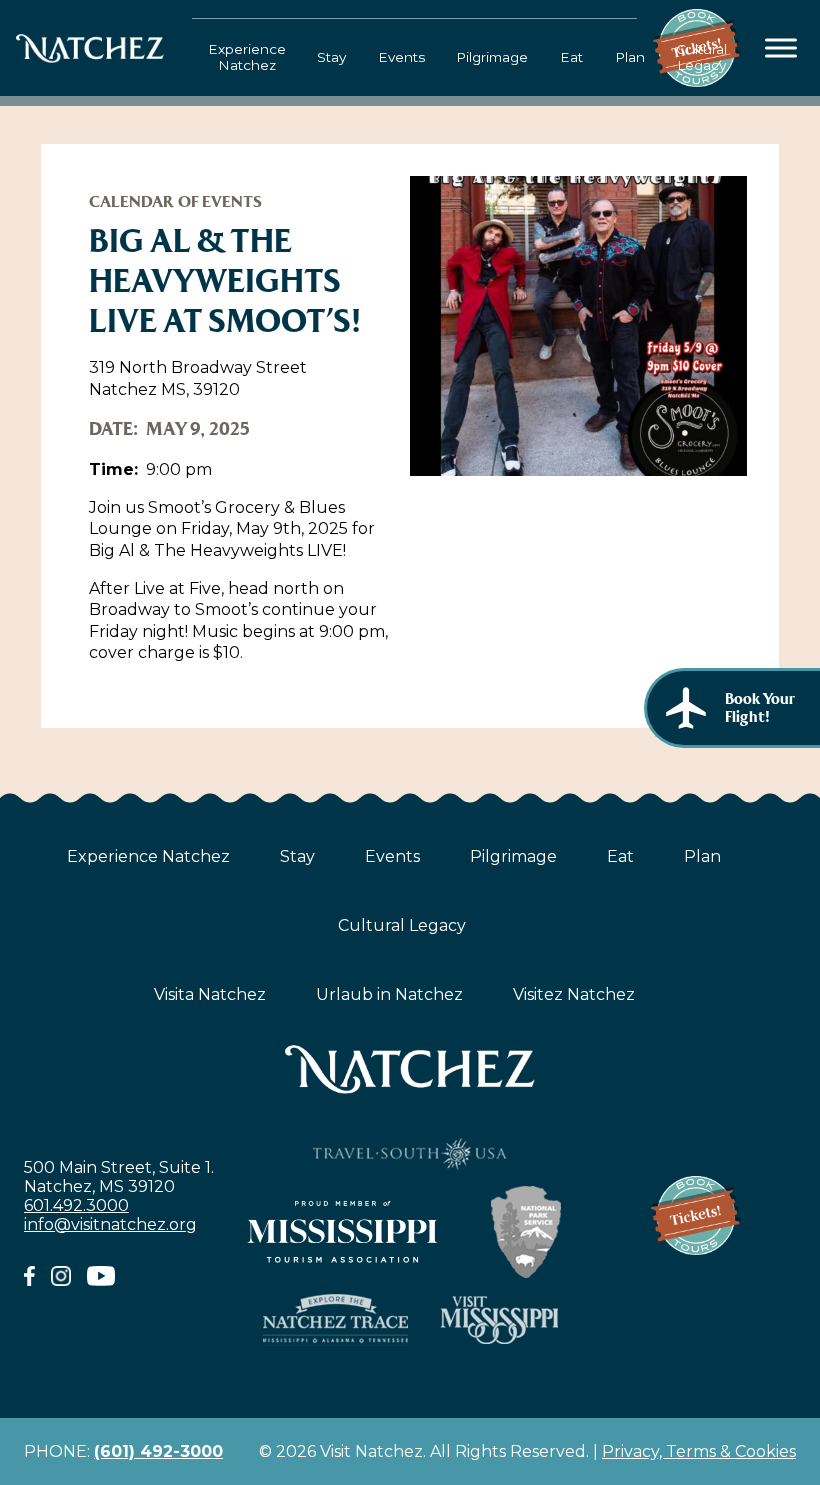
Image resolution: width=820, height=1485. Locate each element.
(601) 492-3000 (158, 1451)
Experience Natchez (247, 57)
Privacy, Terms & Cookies (699, 1451)
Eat (571, 57)
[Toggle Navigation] (781, 48)
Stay (331, 57)
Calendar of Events (175, 201)
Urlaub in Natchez (389, 994)
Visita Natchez (210, 994)
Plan (630, 57)
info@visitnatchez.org (110, 1224)
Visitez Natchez (574, 994)
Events (401, 57)
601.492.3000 (76, 1205)
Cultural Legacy (701, 57)
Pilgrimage (492, 57)
